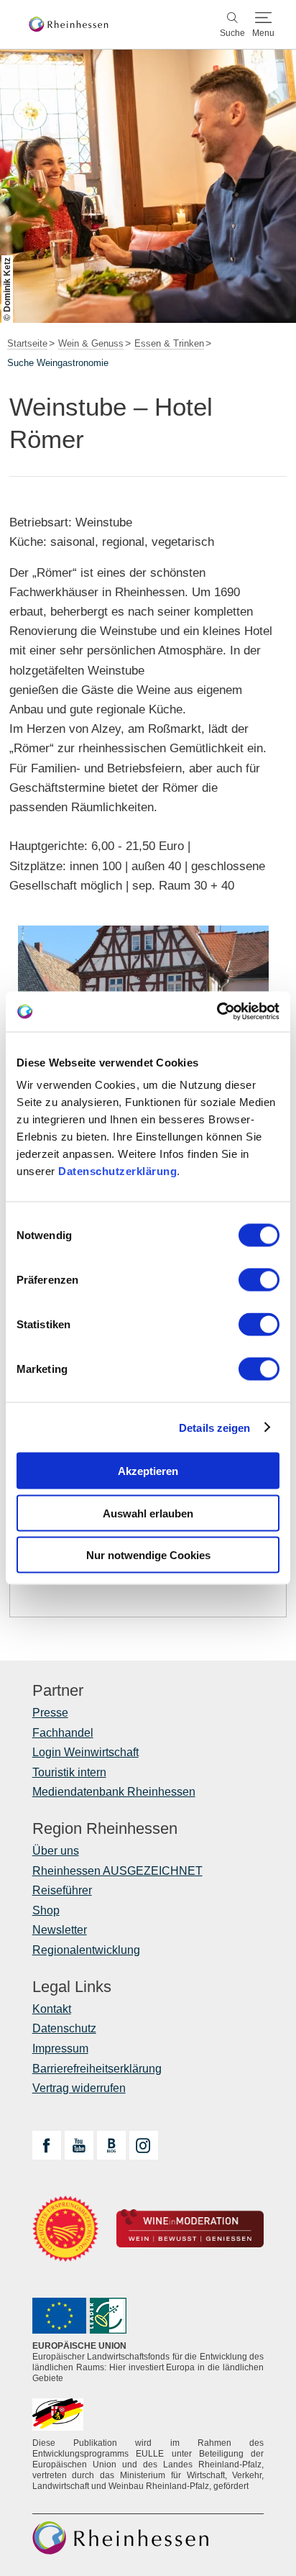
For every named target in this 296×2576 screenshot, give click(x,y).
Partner (58, 1691)
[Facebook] (47, 2145)
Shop (46, 1910)
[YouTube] (79, 2145)
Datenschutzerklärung (117, 1171)
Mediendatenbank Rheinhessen (114, 1792)
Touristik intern (69, 1772)
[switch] (259, 1280)
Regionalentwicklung (86, 1950)
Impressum (60, 2049)
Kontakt (52, 2009)
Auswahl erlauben (148, 1513)
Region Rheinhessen (105, 1829)
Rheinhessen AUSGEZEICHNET (117, 1871)
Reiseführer (62, 1890)
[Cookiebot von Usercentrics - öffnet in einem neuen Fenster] (217, 1012)
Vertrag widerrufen (79, 2088)
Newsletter (60, 1930)
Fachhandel (63, 1733)
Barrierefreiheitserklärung (97, 2069)
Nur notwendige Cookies (148, 1555)
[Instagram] (144, 2145)
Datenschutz (64, 2028)
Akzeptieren (148, 1471)
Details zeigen (214, 1427)
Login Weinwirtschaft (85, 1752)
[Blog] (111, 2145)
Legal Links (72, 1987)
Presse (50, 1713)
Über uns (56, 1851)
